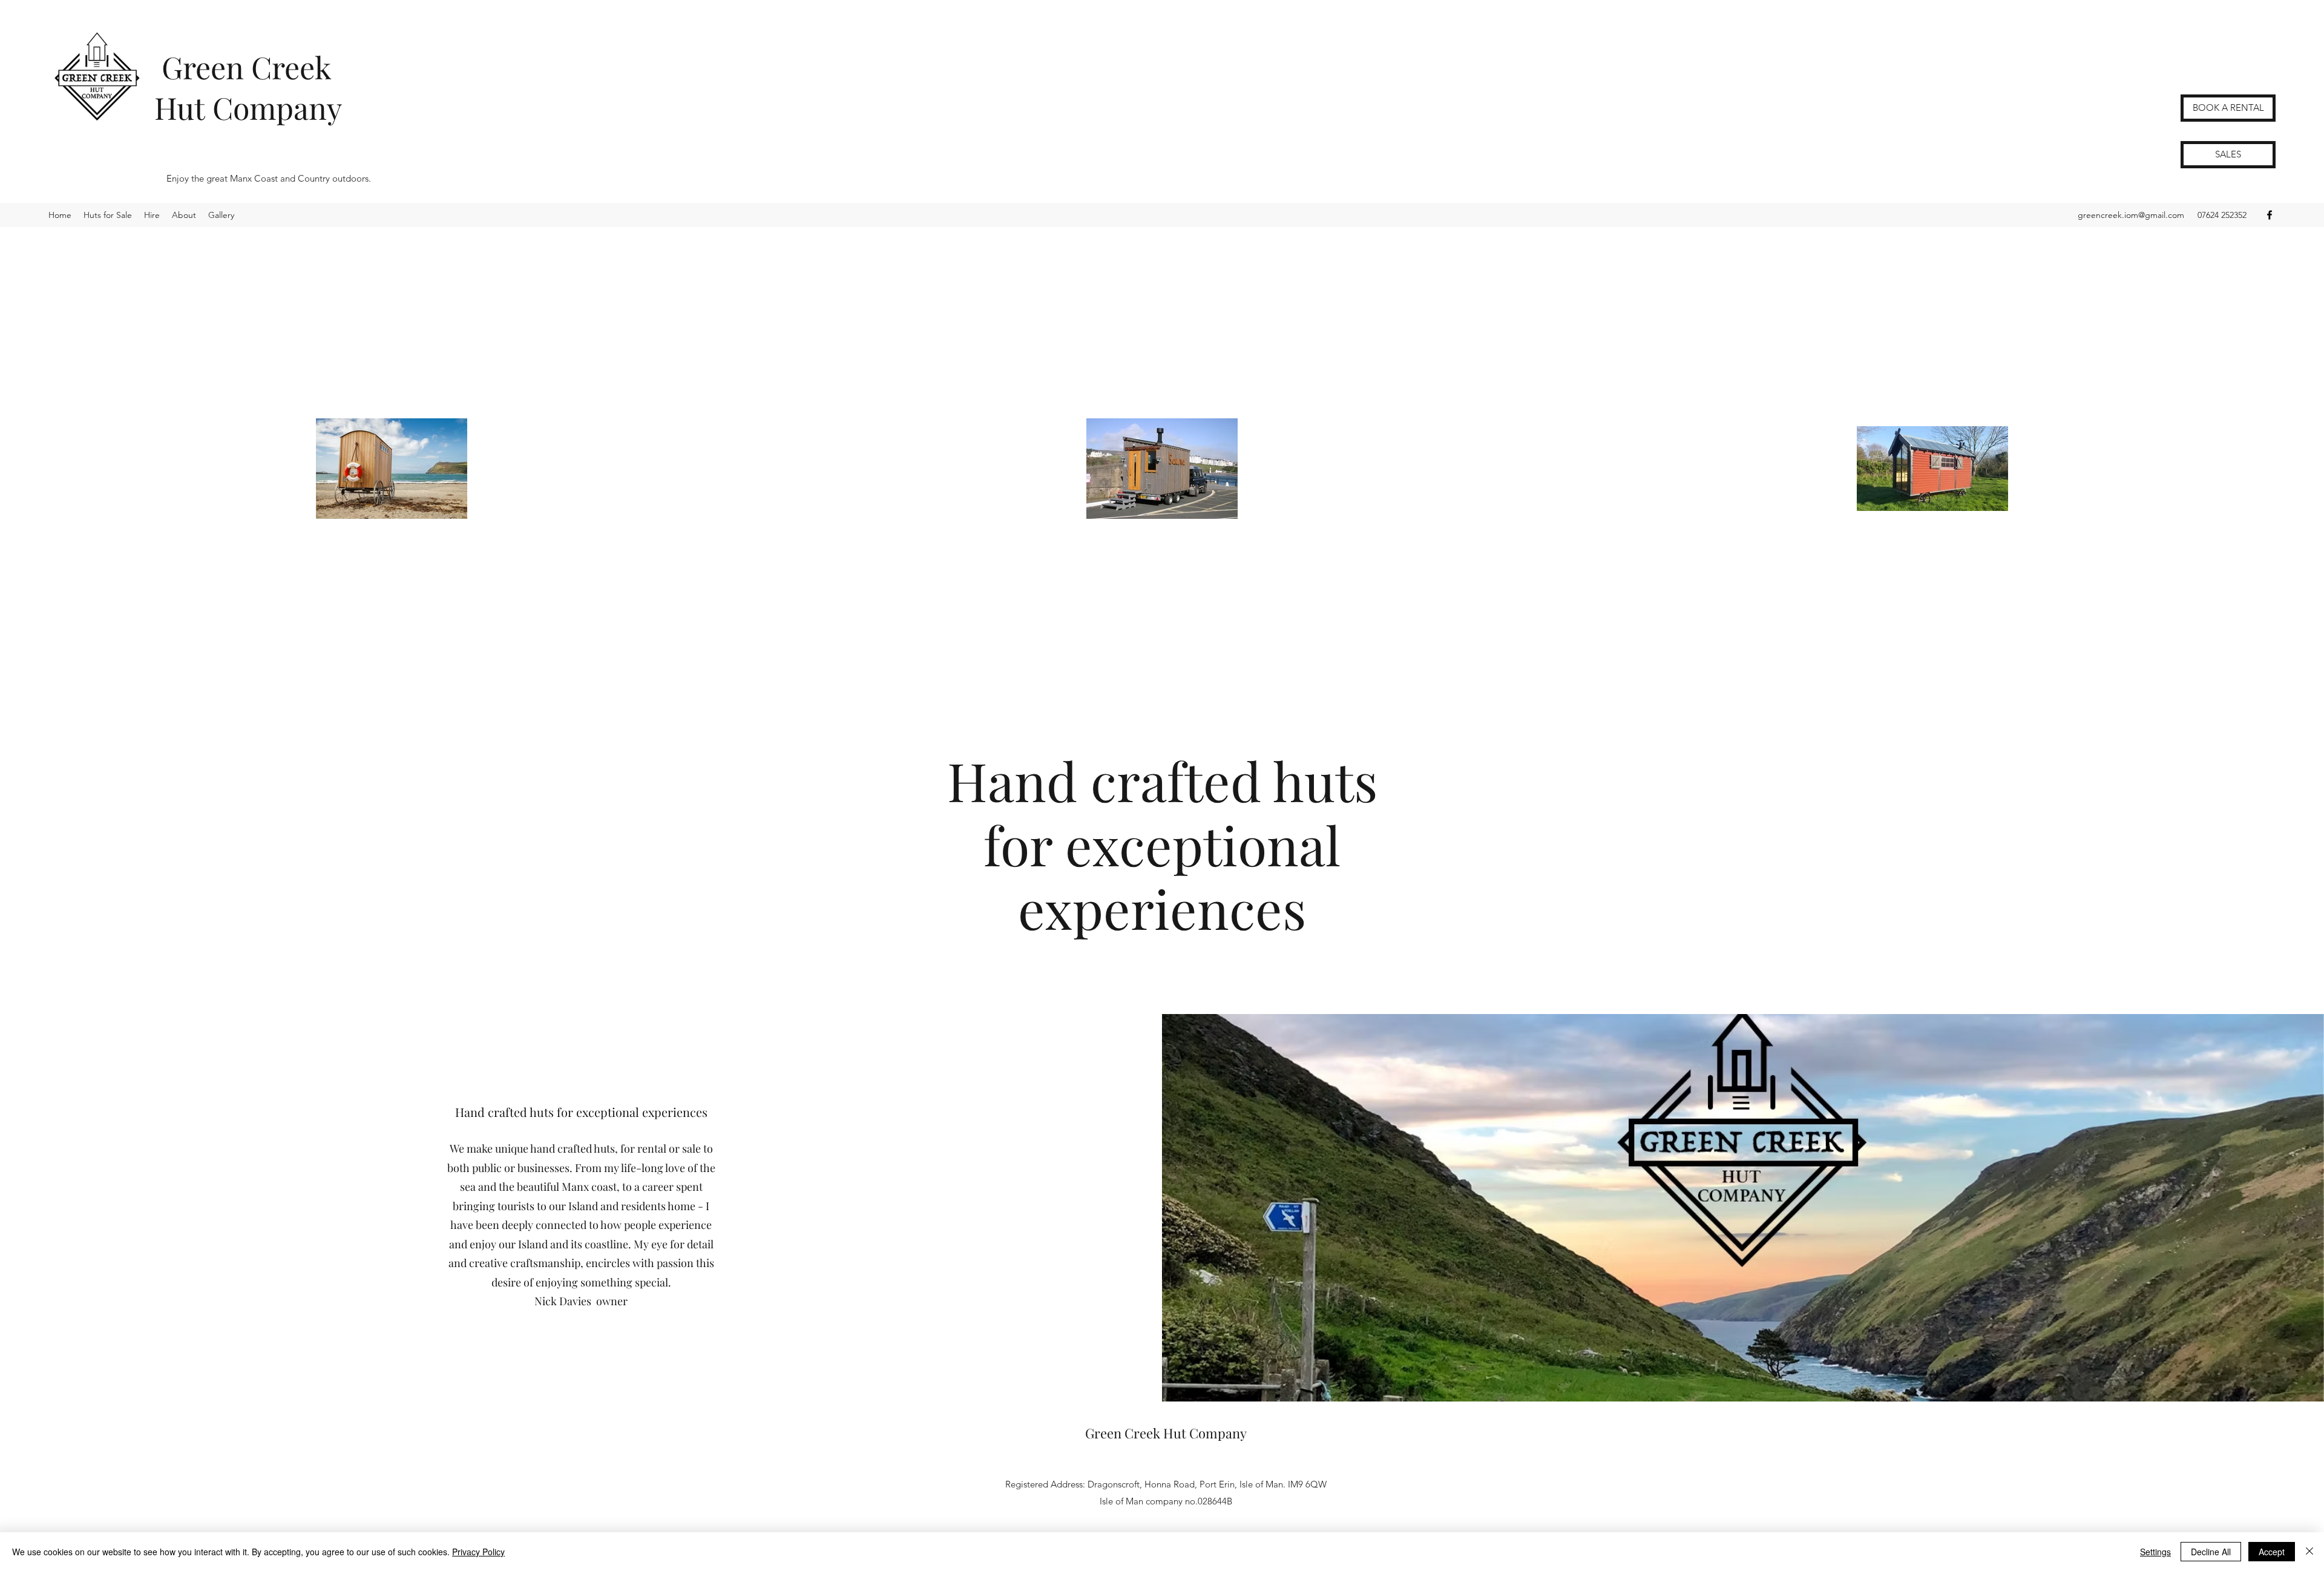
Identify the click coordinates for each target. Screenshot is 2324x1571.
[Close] (2309, 1552)
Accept (2272, 1552)
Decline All (2211, 1552)
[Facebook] (2270, 215)
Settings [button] (2155, 1552)
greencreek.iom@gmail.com (2131, 215)
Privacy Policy (478, 1552)
